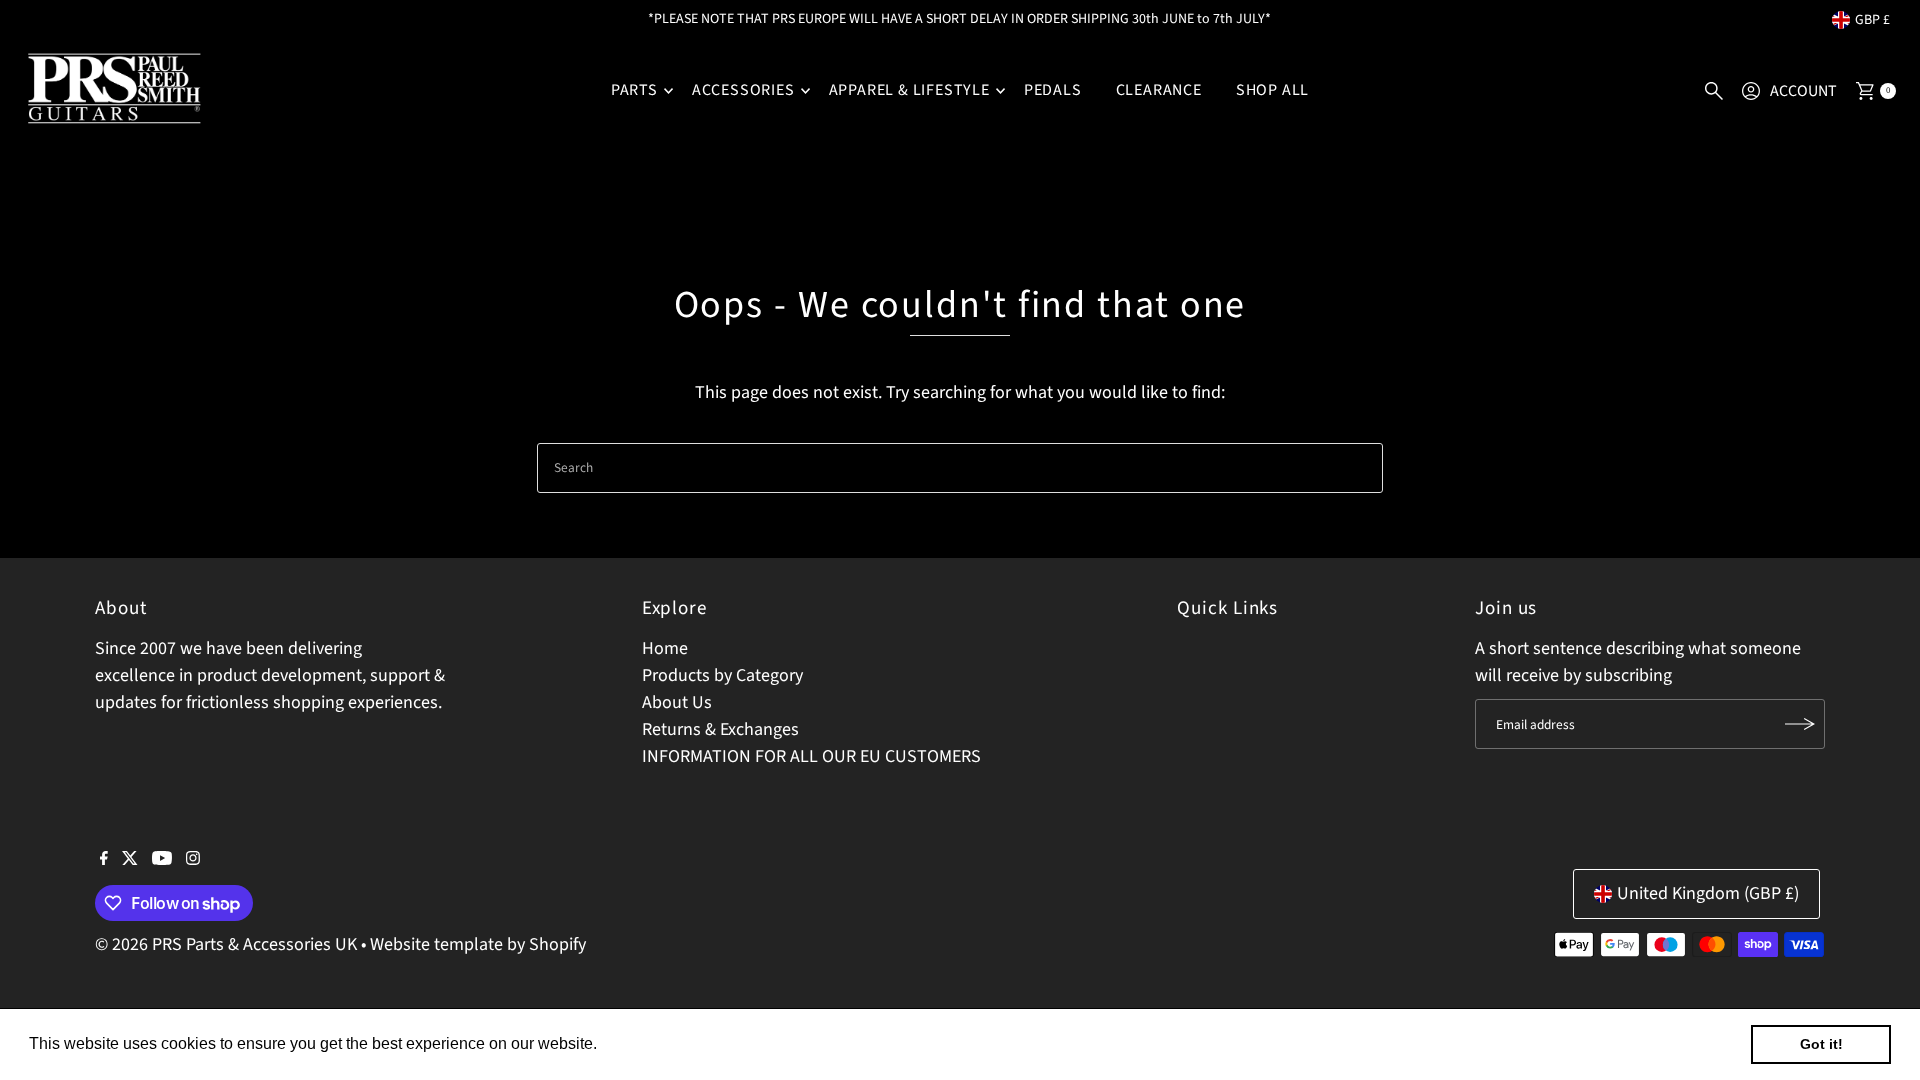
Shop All (1272, 90)
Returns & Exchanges (720, 729)
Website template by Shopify (478, 944)
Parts (634, 90)
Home (665, 648)
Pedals (1053, 90)
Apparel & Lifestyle (909, 90)
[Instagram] (193, 860)
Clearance (1159, 90)
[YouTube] (162, 860)
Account (1803, 91)
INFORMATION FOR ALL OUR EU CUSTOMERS (811, 756)
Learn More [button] (644, 1043)
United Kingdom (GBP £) (1708, 893)
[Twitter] (130, 860)
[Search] (1714, 91)
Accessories (743, 90)
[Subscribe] (1800, 724)
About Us (677, 702)
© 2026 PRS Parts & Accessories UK (226, 944)
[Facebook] (104, 860)
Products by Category (722, 675)
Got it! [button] (1821, 1044)
